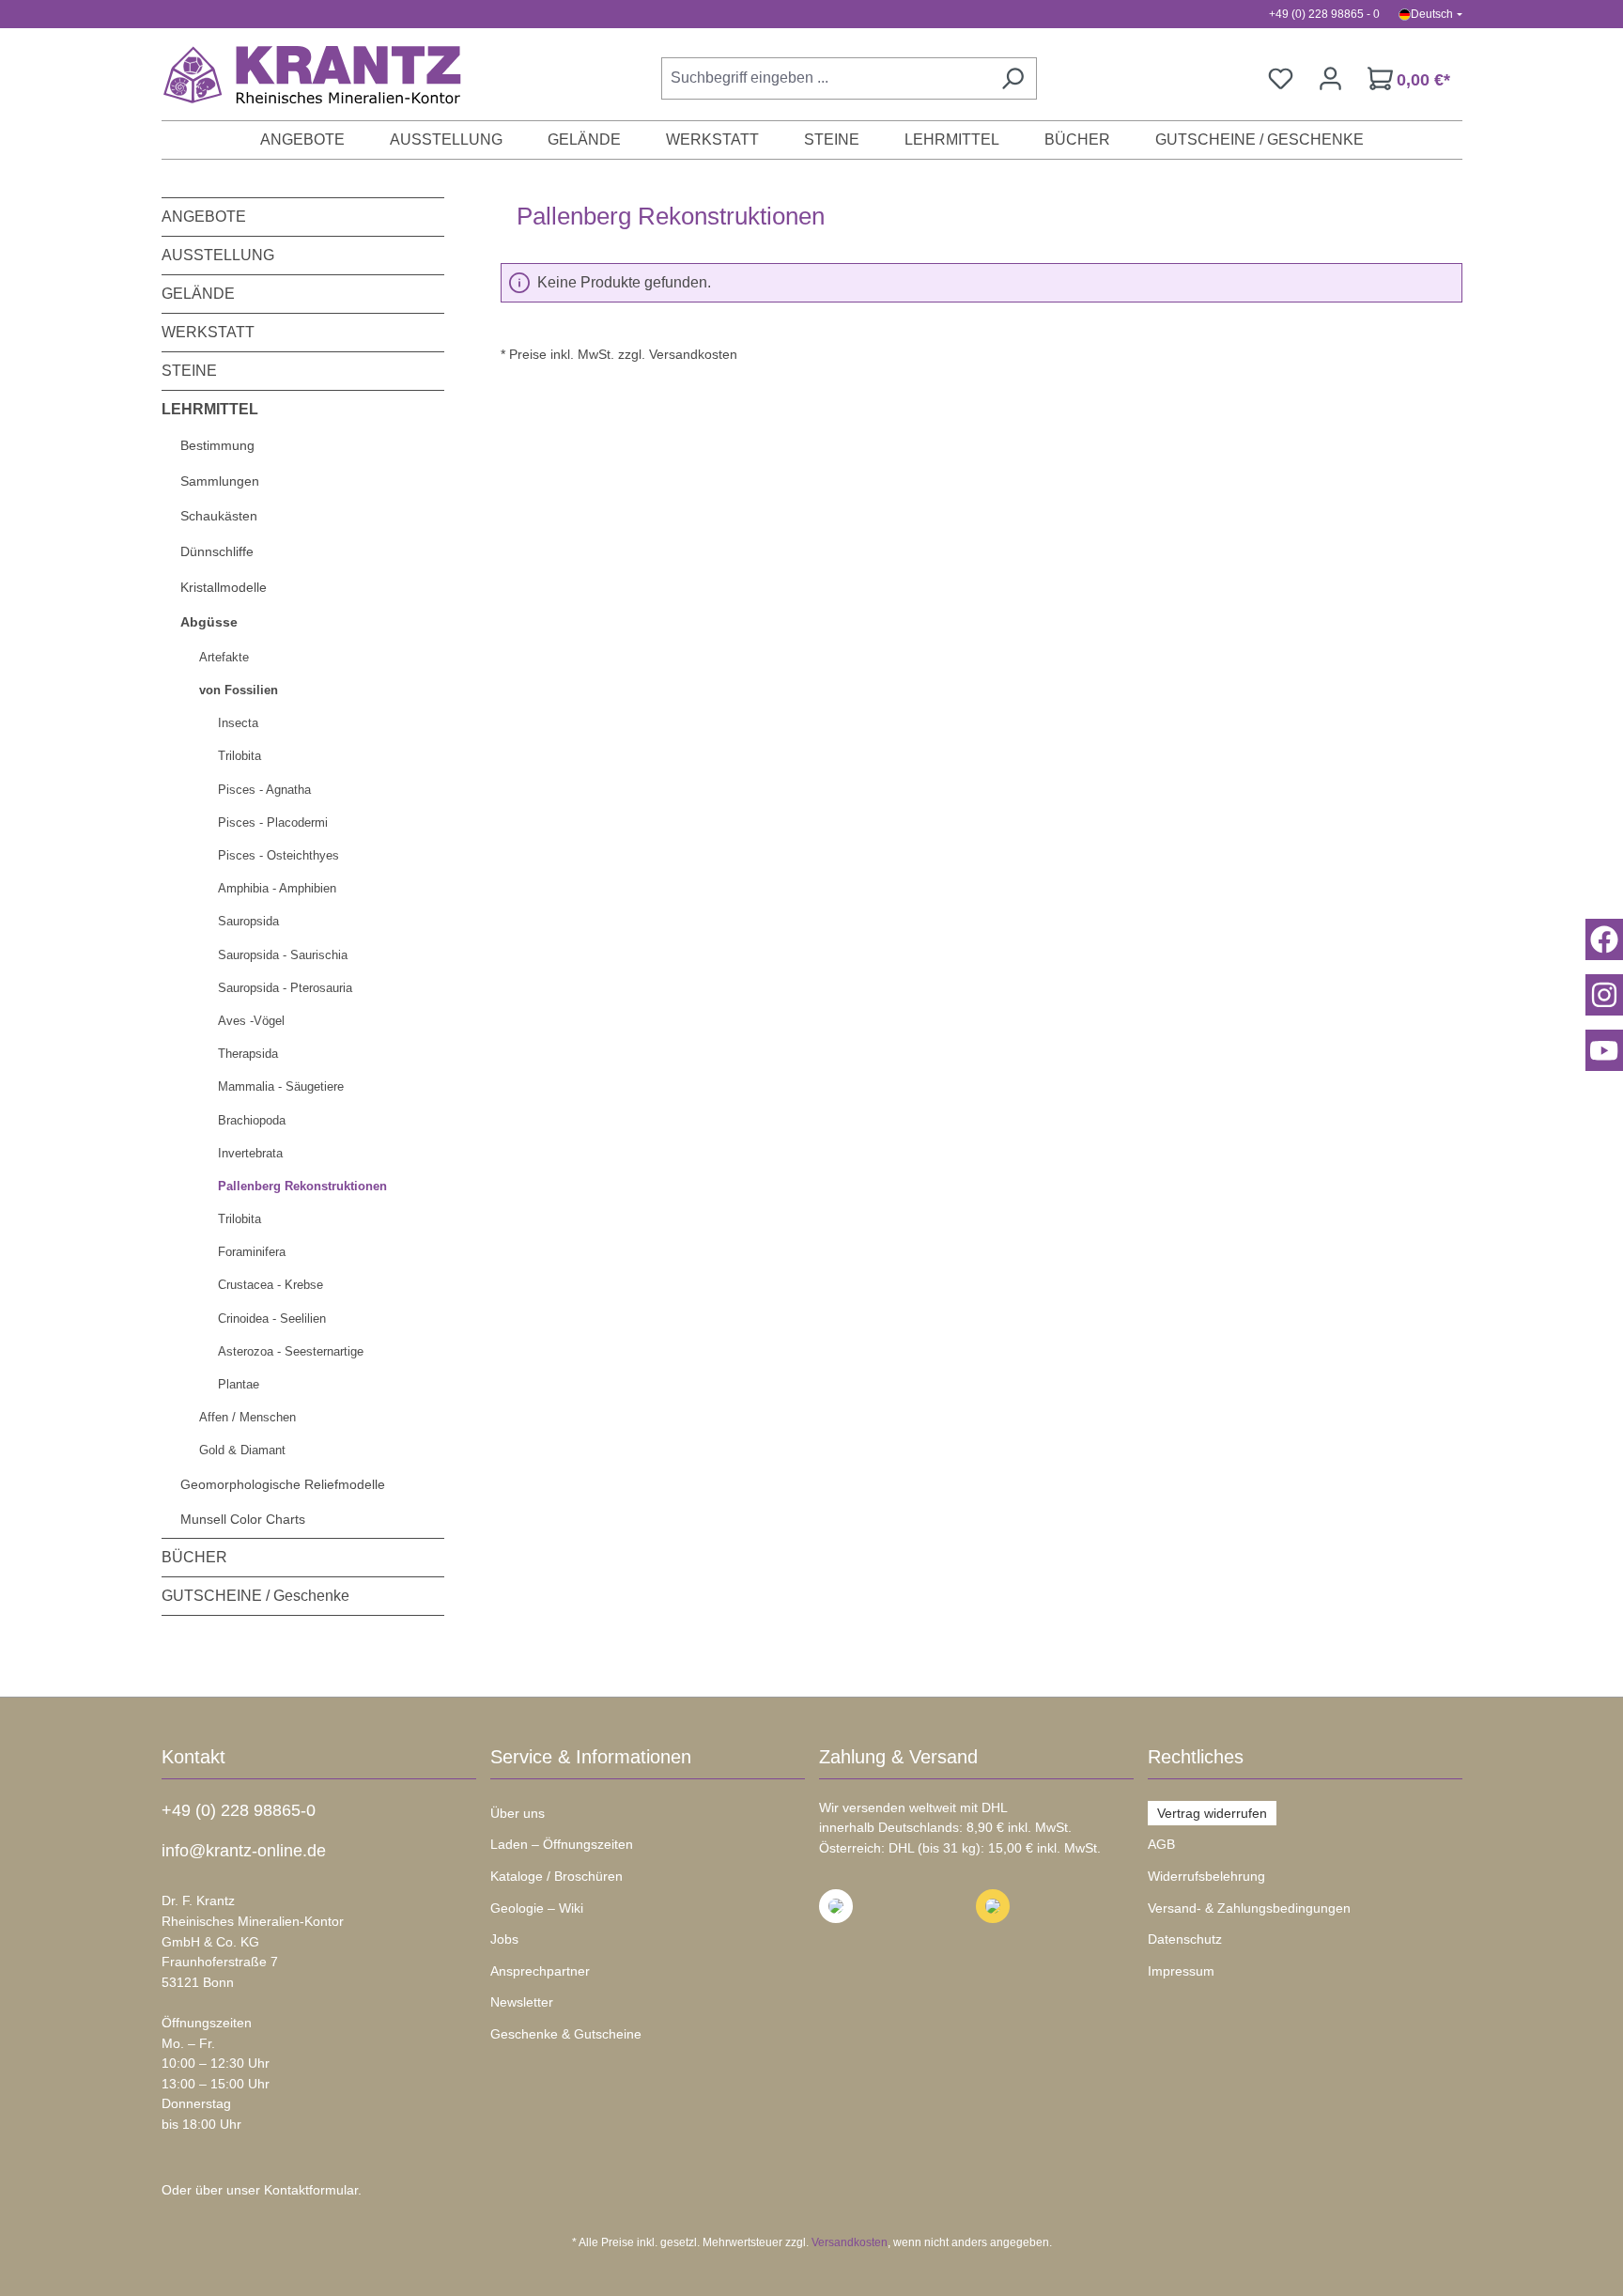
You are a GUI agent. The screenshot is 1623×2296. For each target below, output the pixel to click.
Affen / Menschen (247, 1417)
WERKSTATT (208, 332)
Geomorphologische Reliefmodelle (283, 1484)
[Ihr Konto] (1330, 78)
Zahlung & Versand (898, 1757)
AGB (1161, 1844)
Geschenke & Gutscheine (566, 2034)
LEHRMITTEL (210, 409)
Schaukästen (219, 516)
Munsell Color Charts (243, 1519)
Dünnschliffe (217, 551)
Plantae (239, 1384)
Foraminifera (252, 1252)
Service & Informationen (591, 1757)
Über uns (518, 1813)
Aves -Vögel (251, 1021)
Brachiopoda (252, 1120)
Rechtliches (1196, 1757)
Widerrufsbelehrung (1206, 1876)
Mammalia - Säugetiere (281, 1086)
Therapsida (248, 1054)
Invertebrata (250, 1153)
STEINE (189, 371)
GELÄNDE (198, 294)
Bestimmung (217, 445)
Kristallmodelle (224, 587)
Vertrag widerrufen (1212, 1813)
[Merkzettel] (1281, 78)
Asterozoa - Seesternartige (291, 1351)
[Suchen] (1012, 78)
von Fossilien (239, 690)
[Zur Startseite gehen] (302, 74)
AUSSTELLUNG (218, 255)
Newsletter (522, 2002)
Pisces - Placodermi (273, 822)
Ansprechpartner (540, 1971)
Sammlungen (220, 481)
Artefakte (224, 657)
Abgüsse (209, 622)
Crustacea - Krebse (270, 1285)
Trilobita (240, 756)
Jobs (504, 1939)
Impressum (1181, 1971)
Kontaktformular (311, 2190)
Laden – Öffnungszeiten (562, 1844)
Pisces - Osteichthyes (278, 855)
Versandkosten (850, 2242)
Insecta (238, 723)
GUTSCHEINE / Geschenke (255, 1596)
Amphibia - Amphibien (277, 888)
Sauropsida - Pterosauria (285, 988)
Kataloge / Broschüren (556, 1876)
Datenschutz (1185, 1939)
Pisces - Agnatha (264, 790)
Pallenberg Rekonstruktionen (302, 1186)
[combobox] (825, 78)
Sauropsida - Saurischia (283, 955)
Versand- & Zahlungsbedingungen (1249, 1908)
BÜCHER (194, 1557)
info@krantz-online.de (244, 1851)
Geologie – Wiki (537, 1908)
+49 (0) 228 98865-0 (239, 1810)
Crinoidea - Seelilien (272, 1319)
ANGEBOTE (204, 217)
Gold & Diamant (242, 1450)
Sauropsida (248, 921)
